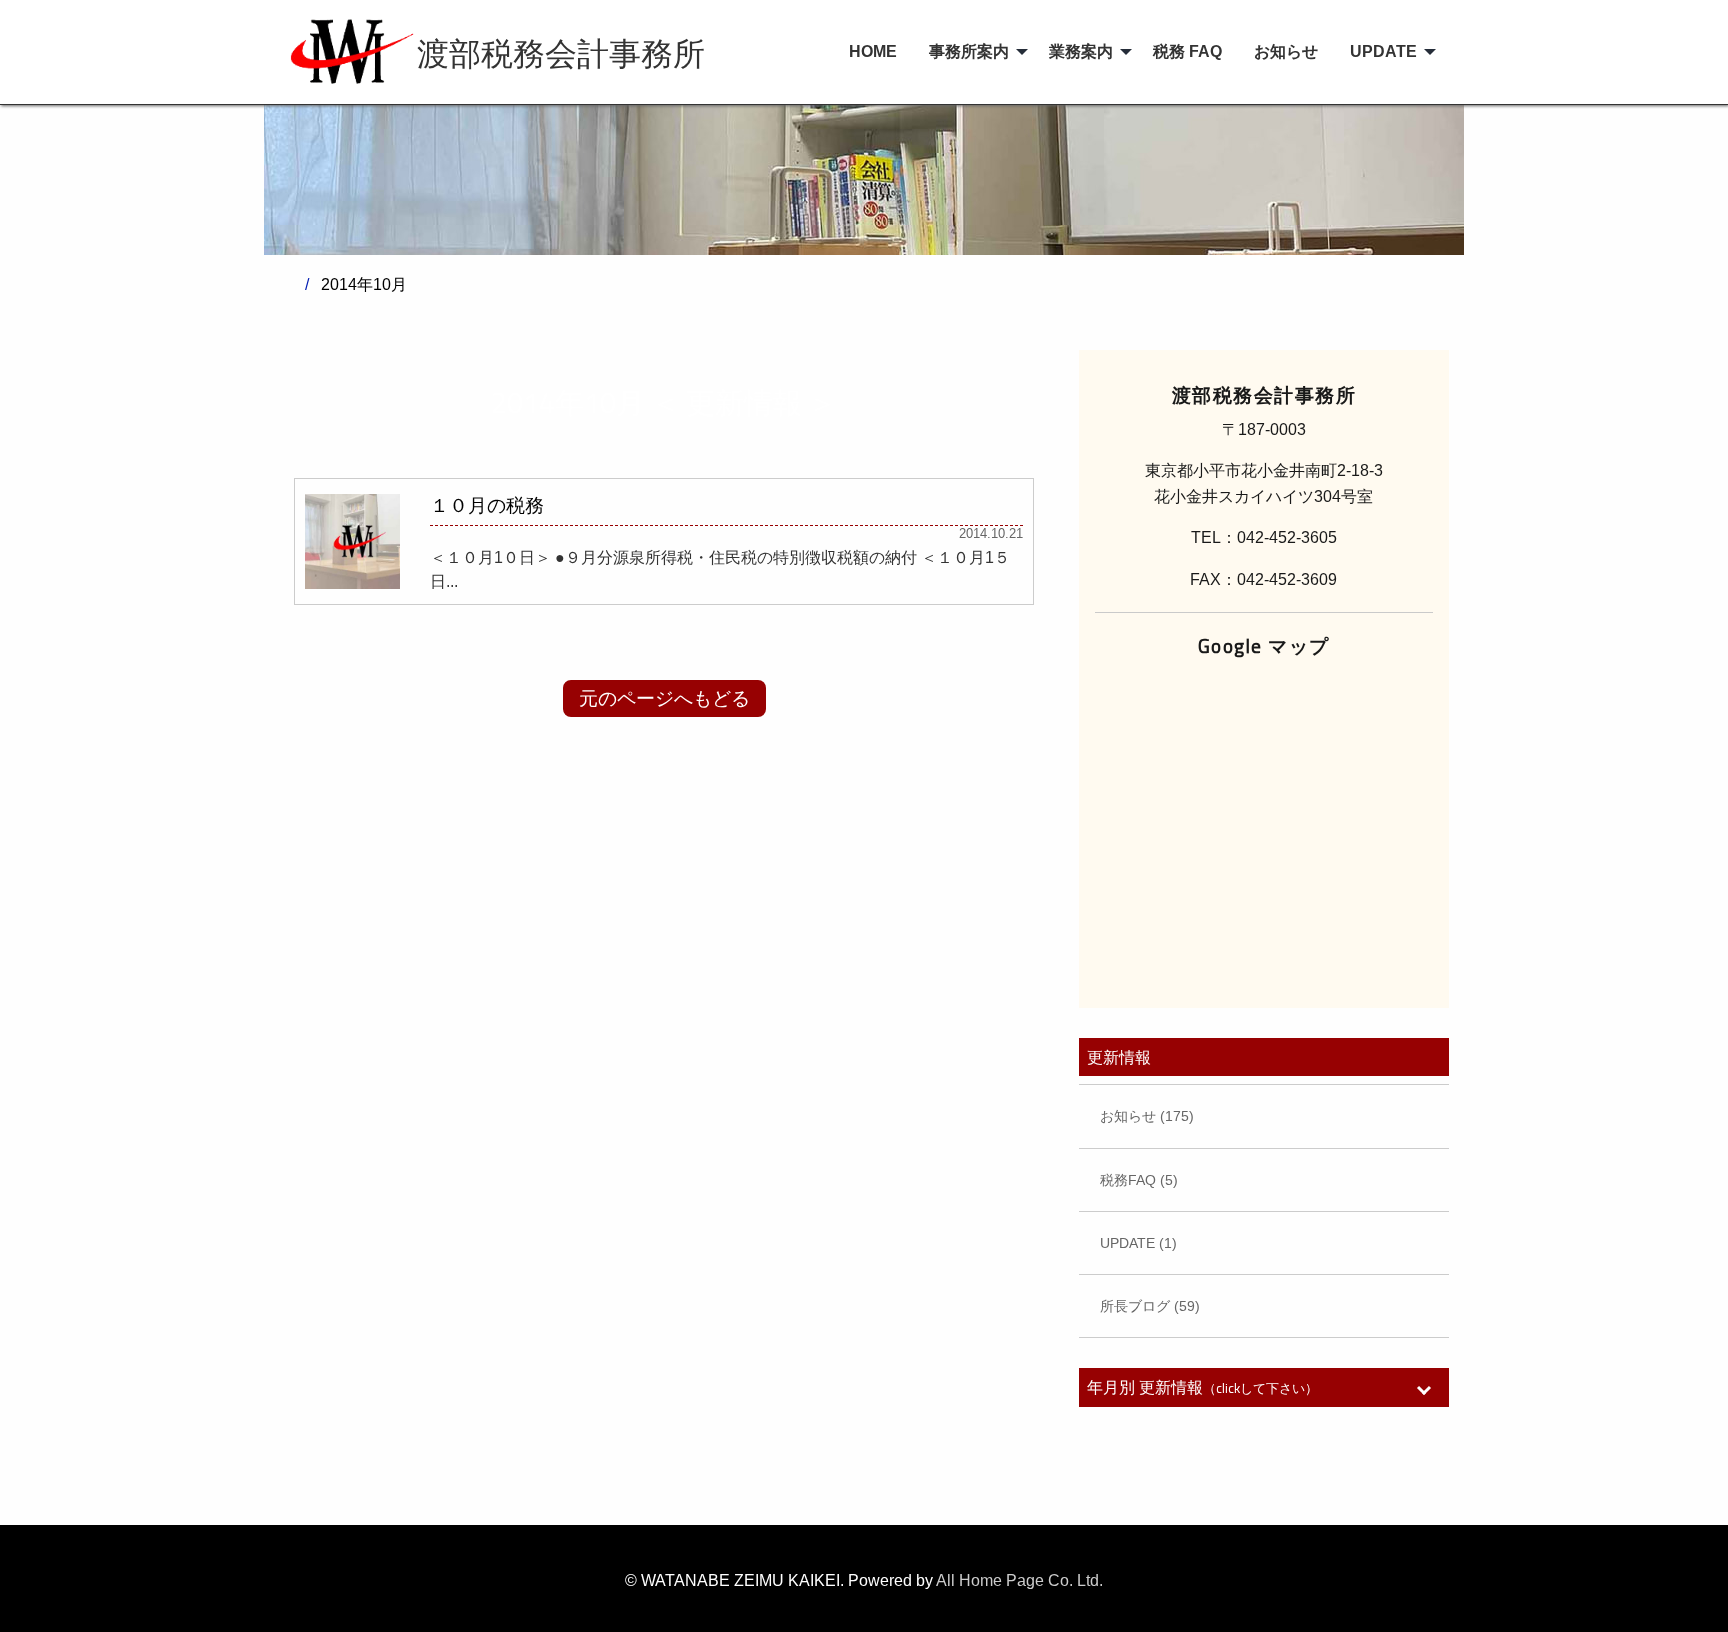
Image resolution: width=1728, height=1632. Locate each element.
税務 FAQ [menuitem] (1187, 51)
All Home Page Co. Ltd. (1019, 1580)
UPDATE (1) (1138, 1243)
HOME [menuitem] (873, 51)
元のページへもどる (664, 698)
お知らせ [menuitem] (1286, 51)
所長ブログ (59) (1150, 1306)
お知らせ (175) (1147, 1116)
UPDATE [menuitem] (1383, 51)
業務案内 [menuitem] (1081, 51)
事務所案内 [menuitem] (969, 51)
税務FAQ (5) (1139, 1180)
